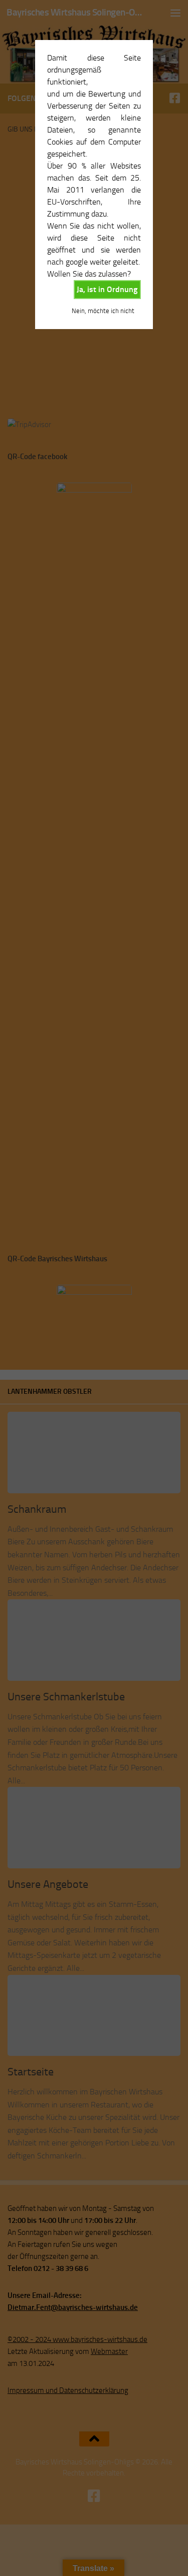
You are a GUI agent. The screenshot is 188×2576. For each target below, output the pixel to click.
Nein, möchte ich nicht (103, 311)
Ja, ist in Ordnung (107, 289)
